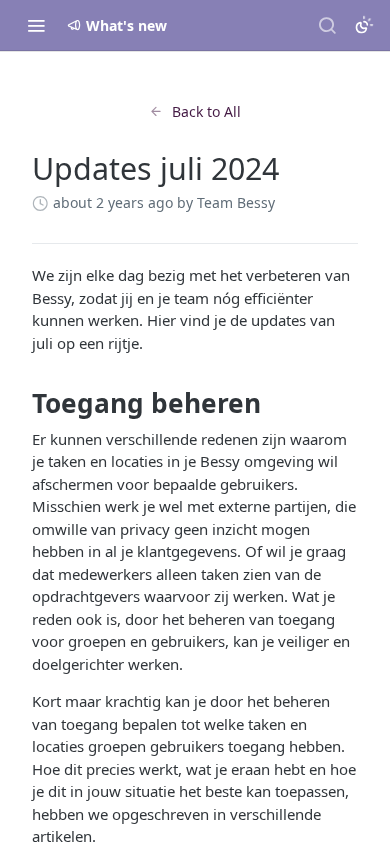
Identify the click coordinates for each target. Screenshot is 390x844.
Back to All (206, 111)
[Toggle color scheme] (364, 25)
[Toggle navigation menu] (36, 25)
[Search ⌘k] (327, 25)
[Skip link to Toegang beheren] (18, 404)
